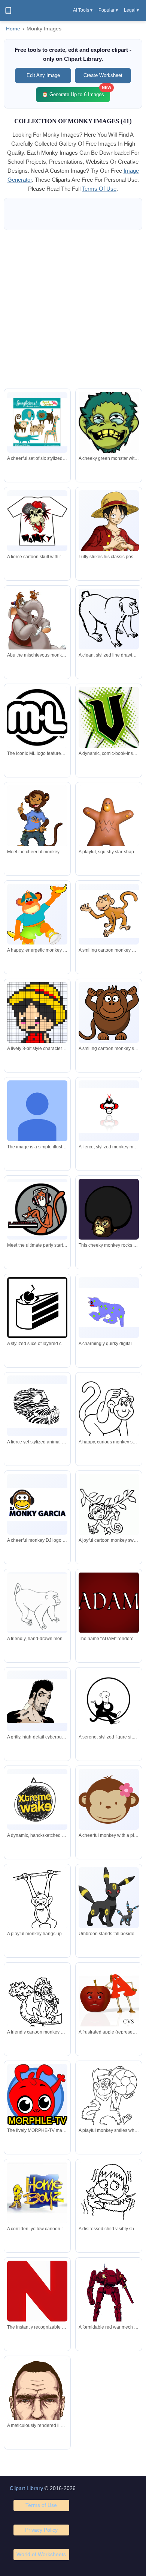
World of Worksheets (41, 2554)
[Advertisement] (73, 309)
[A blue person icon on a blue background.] (37, 1111)
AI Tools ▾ (83, 10)
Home (13, 29)
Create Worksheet (103, 75)
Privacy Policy (41, 2530)
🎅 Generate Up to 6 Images (76, 92)
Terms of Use (41, 2505)
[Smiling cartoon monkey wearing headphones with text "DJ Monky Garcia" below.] (37, 1504)
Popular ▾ (108, 10)
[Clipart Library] (8, 11)
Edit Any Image (43, 75)
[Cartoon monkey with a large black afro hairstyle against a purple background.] (109, 1209)
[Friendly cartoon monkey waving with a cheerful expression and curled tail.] (109, 914)
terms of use (99, 189)
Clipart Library (26, 2488)
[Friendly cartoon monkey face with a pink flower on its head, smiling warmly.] (109, 1799)
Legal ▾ (131, 10)
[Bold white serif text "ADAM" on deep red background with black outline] (109, 1603)
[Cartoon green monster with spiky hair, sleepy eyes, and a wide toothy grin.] (109, 423)
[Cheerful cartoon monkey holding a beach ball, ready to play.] (109, 2102)
